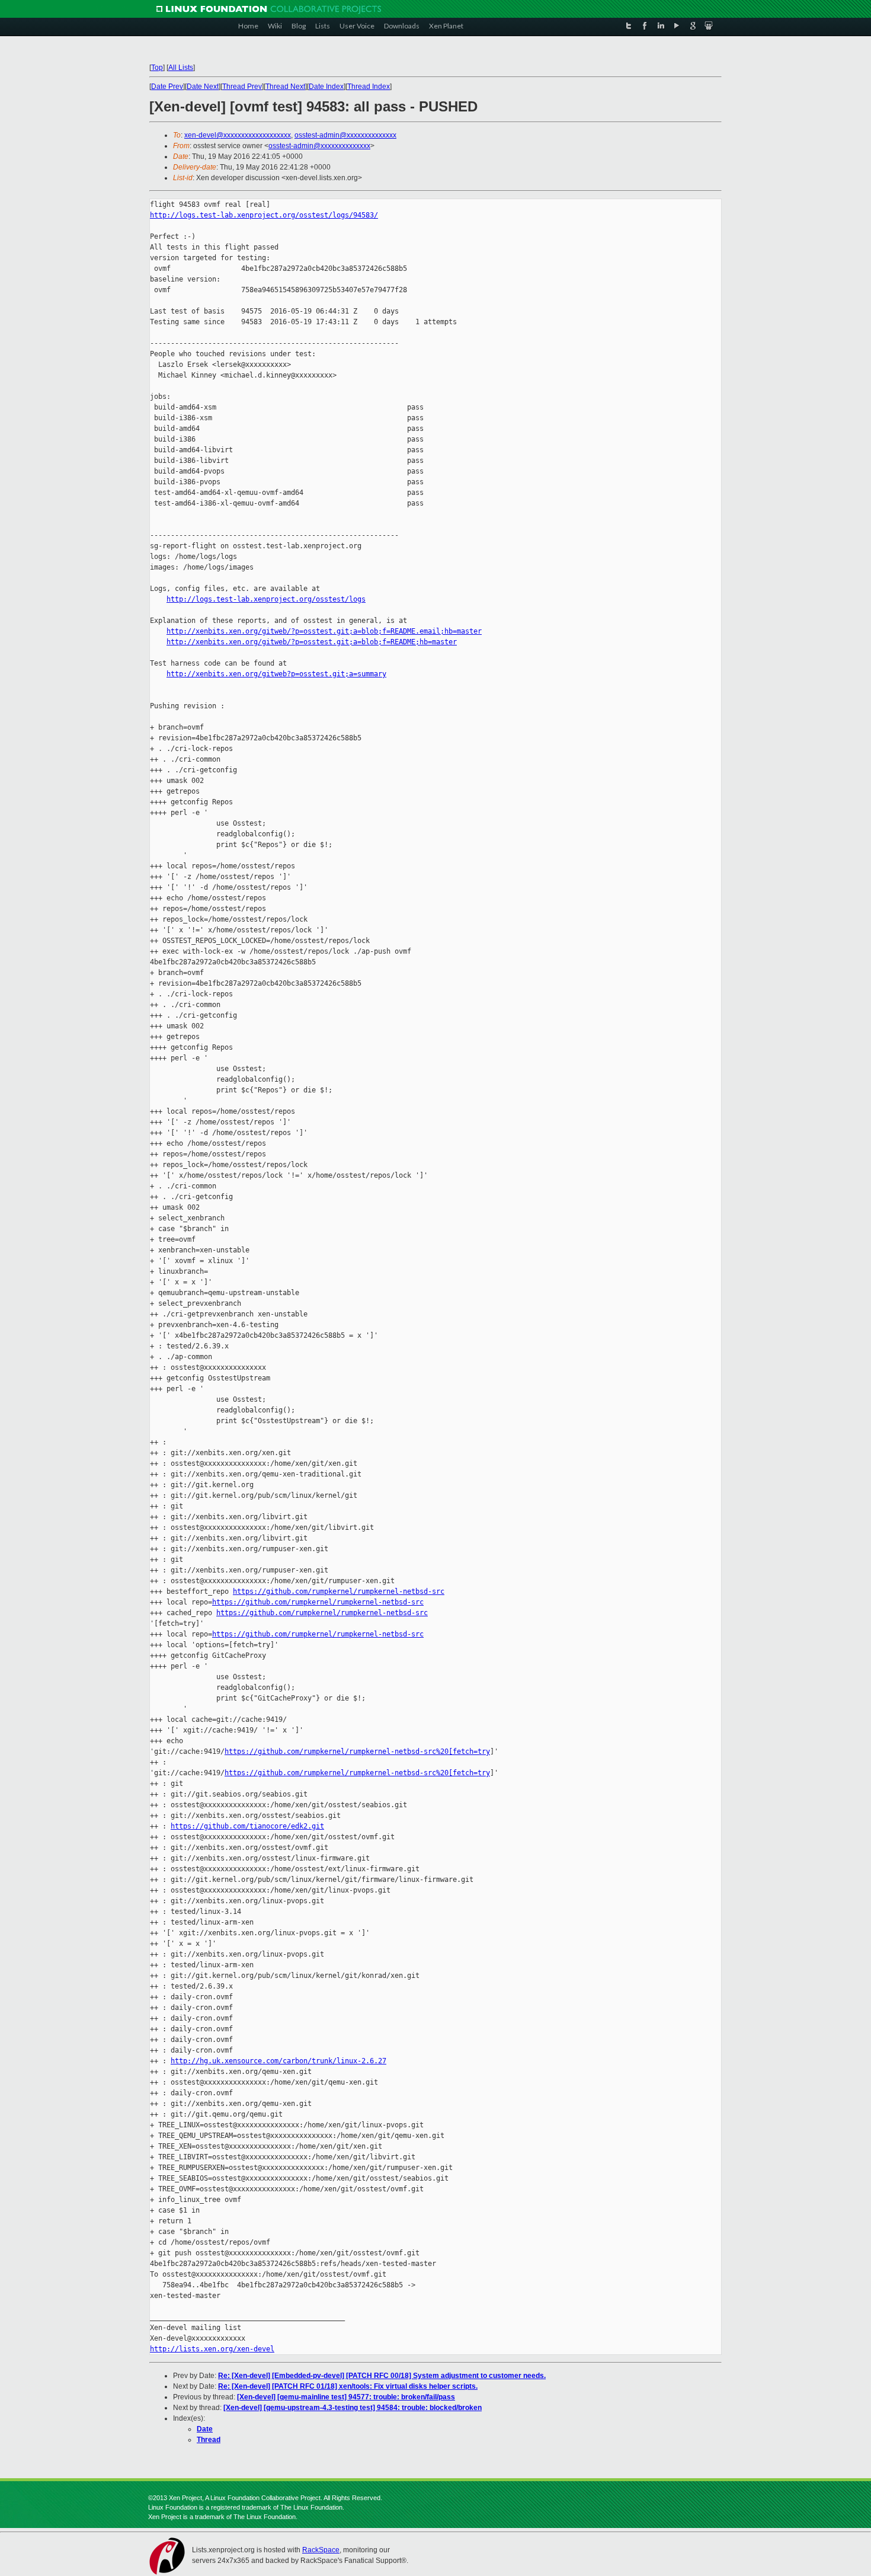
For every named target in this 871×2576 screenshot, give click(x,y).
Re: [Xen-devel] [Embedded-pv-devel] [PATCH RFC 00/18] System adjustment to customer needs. (382, 2376)
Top (157, 68)
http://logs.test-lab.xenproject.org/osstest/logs (266, 599)
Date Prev (167, 87)
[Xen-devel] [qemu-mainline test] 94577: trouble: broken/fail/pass (346, 2397)
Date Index (326, 87)
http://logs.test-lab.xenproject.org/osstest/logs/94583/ (264, 215)
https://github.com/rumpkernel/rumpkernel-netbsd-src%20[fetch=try (357, 1752)
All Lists (181, 68)
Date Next (203, 87)
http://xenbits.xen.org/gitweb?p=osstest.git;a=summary (276, 674)
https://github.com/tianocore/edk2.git (247, 1826)
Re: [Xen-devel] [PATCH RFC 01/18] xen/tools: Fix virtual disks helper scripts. (348, 2386)
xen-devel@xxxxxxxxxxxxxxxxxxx (238, 135)
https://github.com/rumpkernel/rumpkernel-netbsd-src (339, 1591)
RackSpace (321, 2550)
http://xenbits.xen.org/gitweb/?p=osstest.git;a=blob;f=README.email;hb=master (324, 631)
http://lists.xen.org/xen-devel (212, 2349)
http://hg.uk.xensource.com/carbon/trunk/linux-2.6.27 (278, 2061)
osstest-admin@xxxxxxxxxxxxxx (345, 135)
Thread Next (285, 87)
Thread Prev (242, 87)
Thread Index (369, 87)
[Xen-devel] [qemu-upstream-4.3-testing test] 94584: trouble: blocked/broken (353, 2408)
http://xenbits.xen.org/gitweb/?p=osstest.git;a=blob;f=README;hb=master (312, 642)
